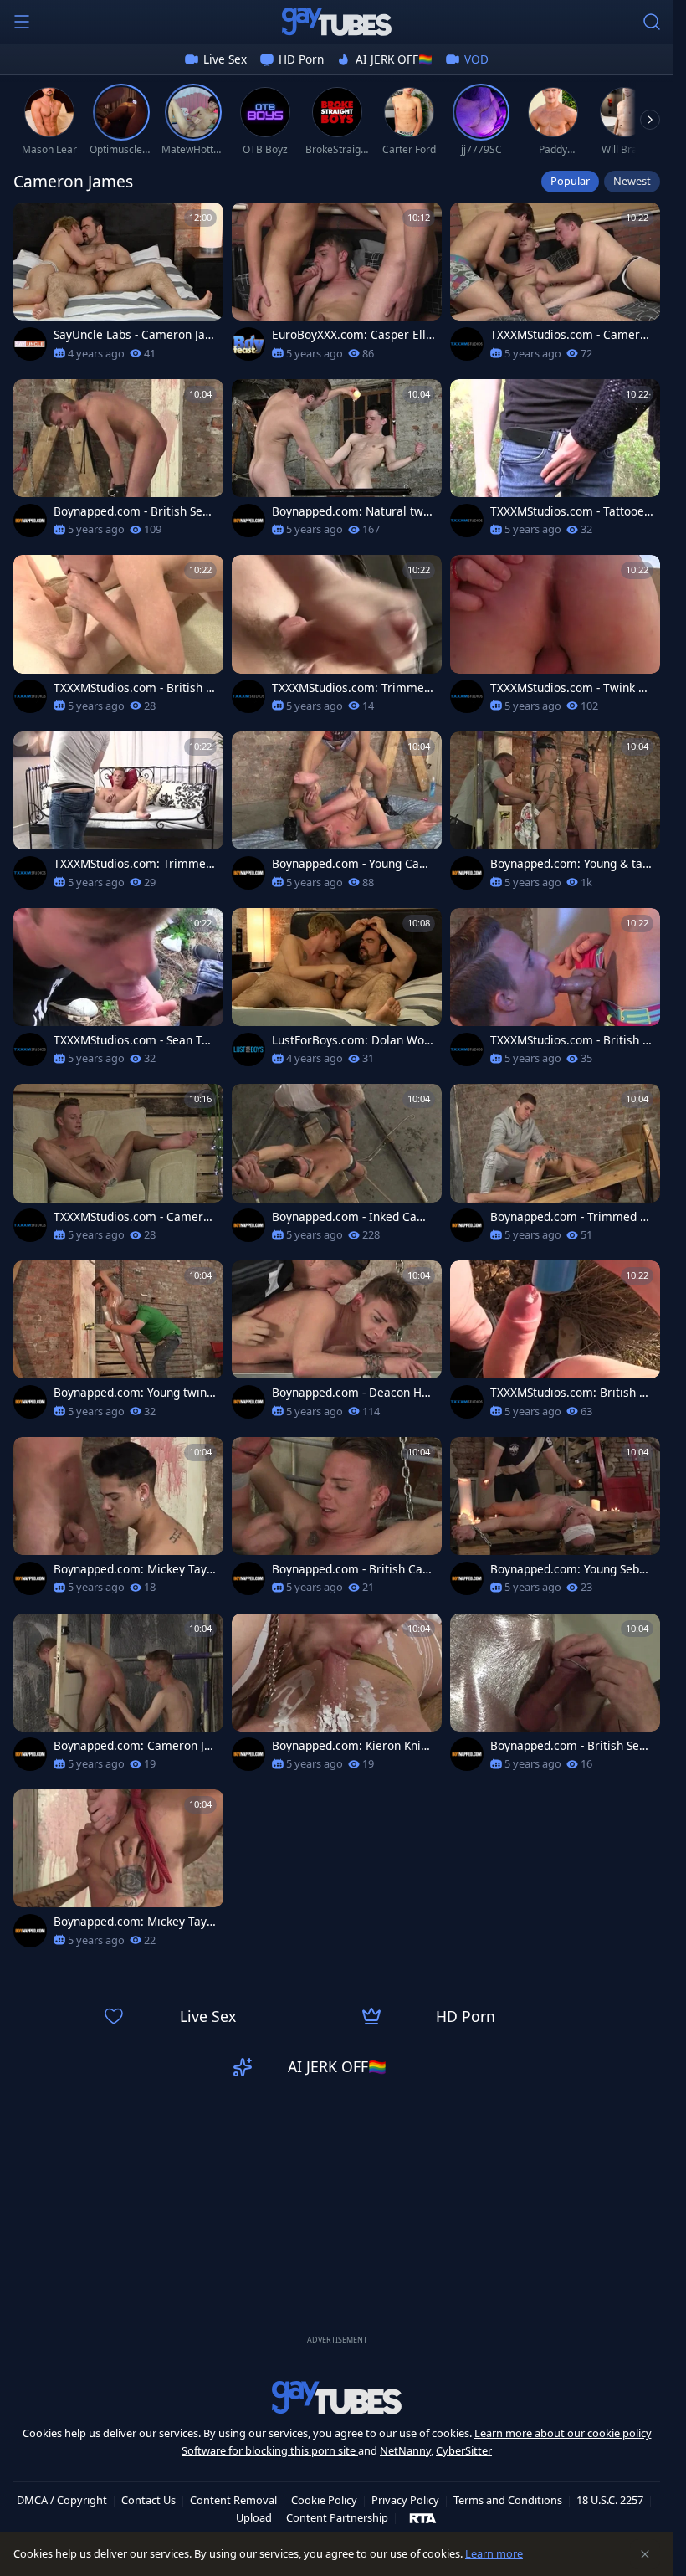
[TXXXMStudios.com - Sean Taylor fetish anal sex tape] (118, 992)
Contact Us (148, 2500)
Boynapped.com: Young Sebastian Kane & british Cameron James (571, 1569)
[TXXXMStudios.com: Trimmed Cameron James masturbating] (118, 816)
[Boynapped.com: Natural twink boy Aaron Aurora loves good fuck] (337, 463)
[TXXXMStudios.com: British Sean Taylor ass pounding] (555, 1344)
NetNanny (405, 2450)
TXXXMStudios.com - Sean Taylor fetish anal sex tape (134, 1040)
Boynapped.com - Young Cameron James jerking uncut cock (351, 864)
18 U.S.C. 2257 (610, 2500)
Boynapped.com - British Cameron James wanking (353, 1569)
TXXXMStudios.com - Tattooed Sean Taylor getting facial (571, 511)
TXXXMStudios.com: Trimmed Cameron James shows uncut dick (351, 688)
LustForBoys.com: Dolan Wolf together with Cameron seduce (353, 1040)
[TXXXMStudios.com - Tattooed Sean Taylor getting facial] (555, 463)
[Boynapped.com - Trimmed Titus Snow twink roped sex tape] (555, 1168)
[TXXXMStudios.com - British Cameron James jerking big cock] (118, 639)
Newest (632, 181)
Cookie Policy (324, 2500)
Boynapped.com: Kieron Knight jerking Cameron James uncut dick (353, 1746)
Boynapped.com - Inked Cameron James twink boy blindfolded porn (353, 1217)
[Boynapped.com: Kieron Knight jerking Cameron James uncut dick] (337, 1698)
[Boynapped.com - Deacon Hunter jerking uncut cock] (337, 1344)
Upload (254, 2517)
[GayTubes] (337, 22)
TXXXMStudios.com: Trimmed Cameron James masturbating (133, 864)
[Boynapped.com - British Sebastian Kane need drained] (555, 1698)
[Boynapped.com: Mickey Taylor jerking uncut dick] (118, 1521)
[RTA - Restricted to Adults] (423, 2517)
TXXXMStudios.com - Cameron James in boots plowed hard (135, 1217)
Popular (570, 181)
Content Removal (233, 2500)
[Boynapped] (30, 521)
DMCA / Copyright (62, 2500)
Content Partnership (337, 2517)
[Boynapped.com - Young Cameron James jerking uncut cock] (337, 816)
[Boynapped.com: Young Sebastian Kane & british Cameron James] (555, 1521)
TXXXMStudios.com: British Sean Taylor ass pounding (571, 1393)
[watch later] (33, 223)
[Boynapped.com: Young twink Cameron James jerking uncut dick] (118, 1344)
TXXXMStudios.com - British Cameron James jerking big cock (135, 688)
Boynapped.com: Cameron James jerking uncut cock (132, 1746)
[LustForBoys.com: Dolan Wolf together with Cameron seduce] (337, 992)
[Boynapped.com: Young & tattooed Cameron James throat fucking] (555, 816)
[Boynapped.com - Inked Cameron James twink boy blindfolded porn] (337, 1168)
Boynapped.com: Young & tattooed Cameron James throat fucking (571, 864)
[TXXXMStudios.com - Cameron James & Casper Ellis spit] (555, 287)
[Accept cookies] (645, 2554)
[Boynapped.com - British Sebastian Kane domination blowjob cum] (118, 463)
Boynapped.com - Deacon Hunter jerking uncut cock (353, 1393)
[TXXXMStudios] (467, 344)
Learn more (494, 2553)
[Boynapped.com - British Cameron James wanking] (337, 1521)
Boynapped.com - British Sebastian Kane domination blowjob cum (135, 511)
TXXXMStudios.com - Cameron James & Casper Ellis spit (572, 335)
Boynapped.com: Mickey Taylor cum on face (135, 1922)
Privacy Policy (405, 2500)
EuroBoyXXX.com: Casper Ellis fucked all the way (353, 335)
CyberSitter (464, 2450)
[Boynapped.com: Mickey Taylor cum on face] (118, 1873)
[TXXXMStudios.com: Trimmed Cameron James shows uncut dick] (337, 639)
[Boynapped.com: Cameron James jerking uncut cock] (118, 1698)
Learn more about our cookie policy (563, 2433)
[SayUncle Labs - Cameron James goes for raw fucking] (118, 287)
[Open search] (652, 22)
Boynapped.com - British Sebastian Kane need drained (571, 1746)
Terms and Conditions (508, 2500)
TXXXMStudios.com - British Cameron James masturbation (570, 1040)
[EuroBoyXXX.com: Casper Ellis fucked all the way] (337, 287)
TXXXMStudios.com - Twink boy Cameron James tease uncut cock (572, 688)
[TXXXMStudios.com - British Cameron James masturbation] (555, 992)
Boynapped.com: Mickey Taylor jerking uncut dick (135, 1569)
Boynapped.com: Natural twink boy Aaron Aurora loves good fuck (353, 511)
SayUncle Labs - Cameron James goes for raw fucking (135, 335)
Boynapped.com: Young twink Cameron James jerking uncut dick (134, 1393)
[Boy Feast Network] (248, 344)
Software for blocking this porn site (270, 2450)
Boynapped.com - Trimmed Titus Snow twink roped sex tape (570, 1217)
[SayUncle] (30, 344)
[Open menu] (22, 22)
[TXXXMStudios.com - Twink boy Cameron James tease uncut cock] (555, 639)
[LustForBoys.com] (248, 1049)
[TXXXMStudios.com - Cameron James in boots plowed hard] (118, 1168)
